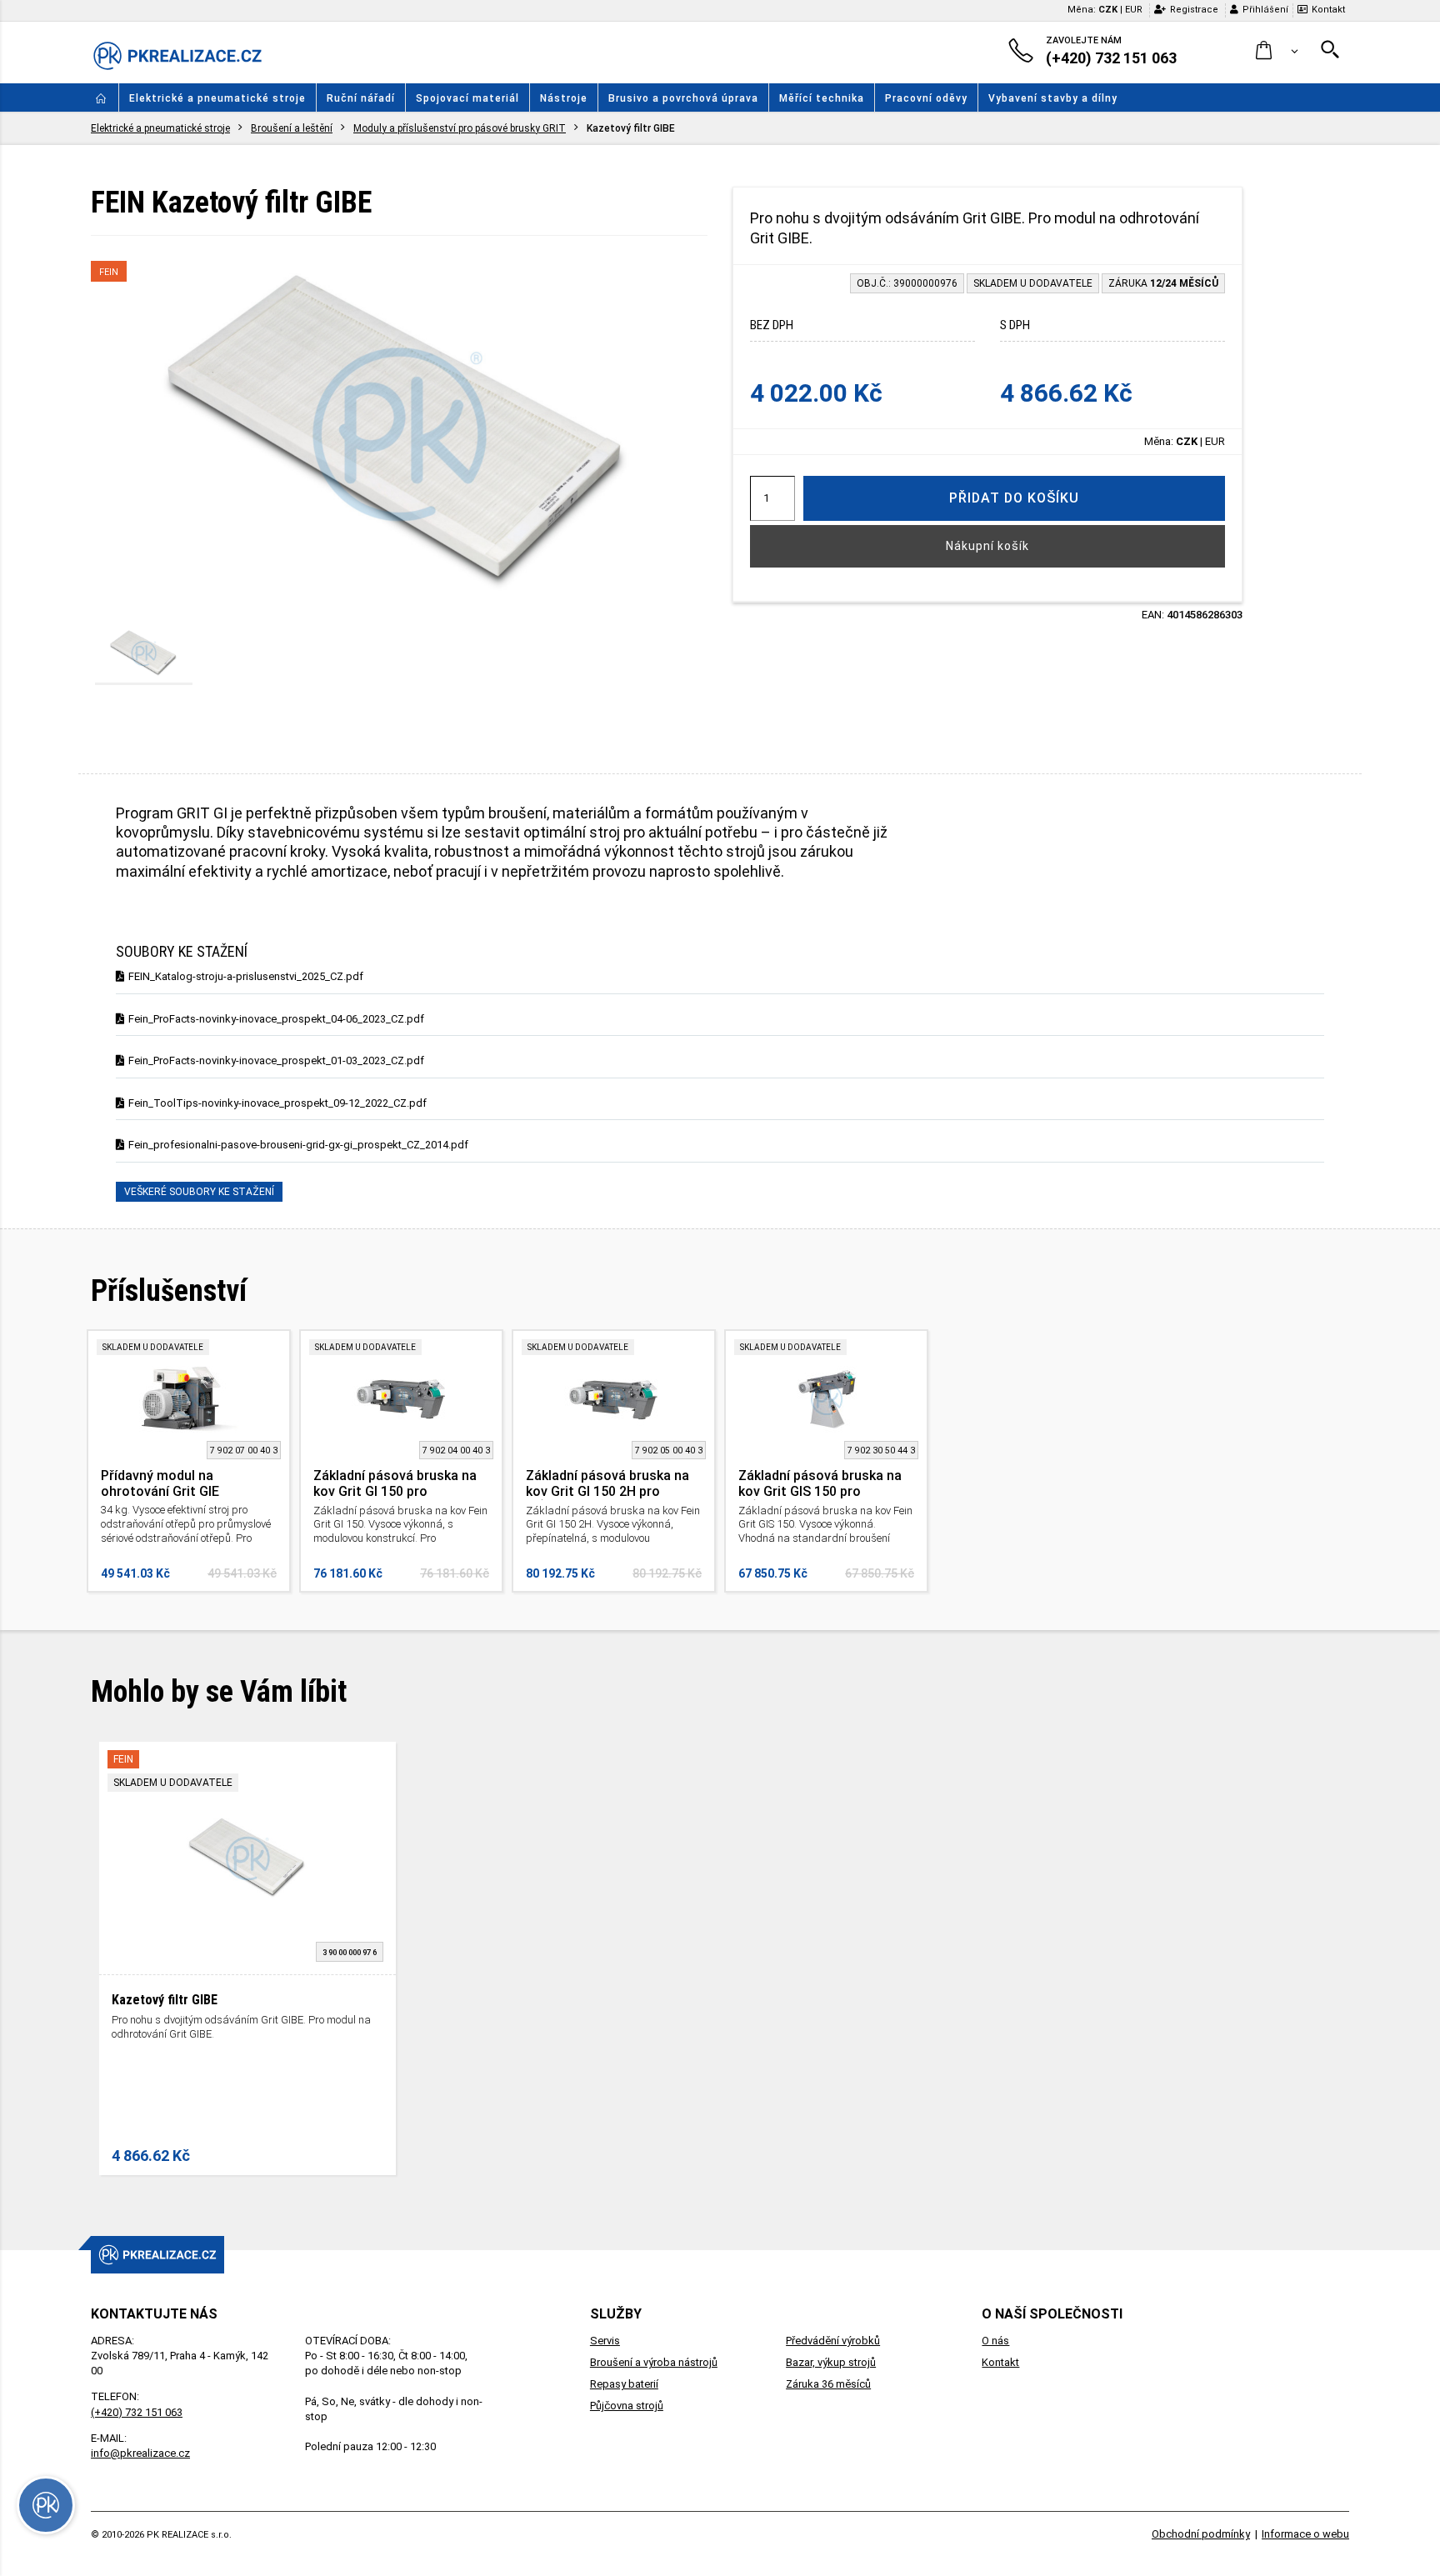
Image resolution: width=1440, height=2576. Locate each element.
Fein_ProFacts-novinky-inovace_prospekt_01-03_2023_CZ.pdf (276, 1060)
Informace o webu (1305, 2534)
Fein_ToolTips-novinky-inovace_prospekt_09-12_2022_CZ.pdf (277, 1103)
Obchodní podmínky (1201, 2534)
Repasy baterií (624, 2384)
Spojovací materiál (467, 98)
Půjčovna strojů (627, 2406)
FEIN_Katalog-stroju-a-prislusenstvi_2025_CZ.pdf (246, 976)
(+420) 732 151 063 (137, 2412)
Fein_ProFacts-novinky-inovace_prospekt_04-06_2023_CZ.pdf (276, 1019)
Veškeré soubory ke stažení (199, 1192)
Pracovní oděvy (926, 98)
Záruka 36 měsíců (828, 2384)
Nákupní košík (987, 546)
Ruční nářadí (361, 98)
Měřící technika (822, 98)
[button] (1277, 51)
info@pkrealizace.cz (140, 2453)
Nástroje (564, 98)
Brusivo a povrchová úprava (683, 98)
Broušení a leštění (292, 128)
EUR (1134, 10)
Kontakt (1328, 10)
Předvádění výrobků (833, 2341)
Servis (605, 2341)
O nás (995, 2341)
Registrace (1194, 10)
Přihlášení (1265, 10)
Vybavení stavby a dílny (1053, 98)
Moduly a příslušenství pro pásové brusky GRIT (460, 128)
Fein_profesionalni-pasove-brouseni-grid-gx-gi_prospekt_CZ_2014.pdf (298, 1145)
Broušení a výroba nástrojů (654, 2362)
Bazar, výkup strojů (831, 2362)
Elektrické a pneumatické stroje (217, 98)
